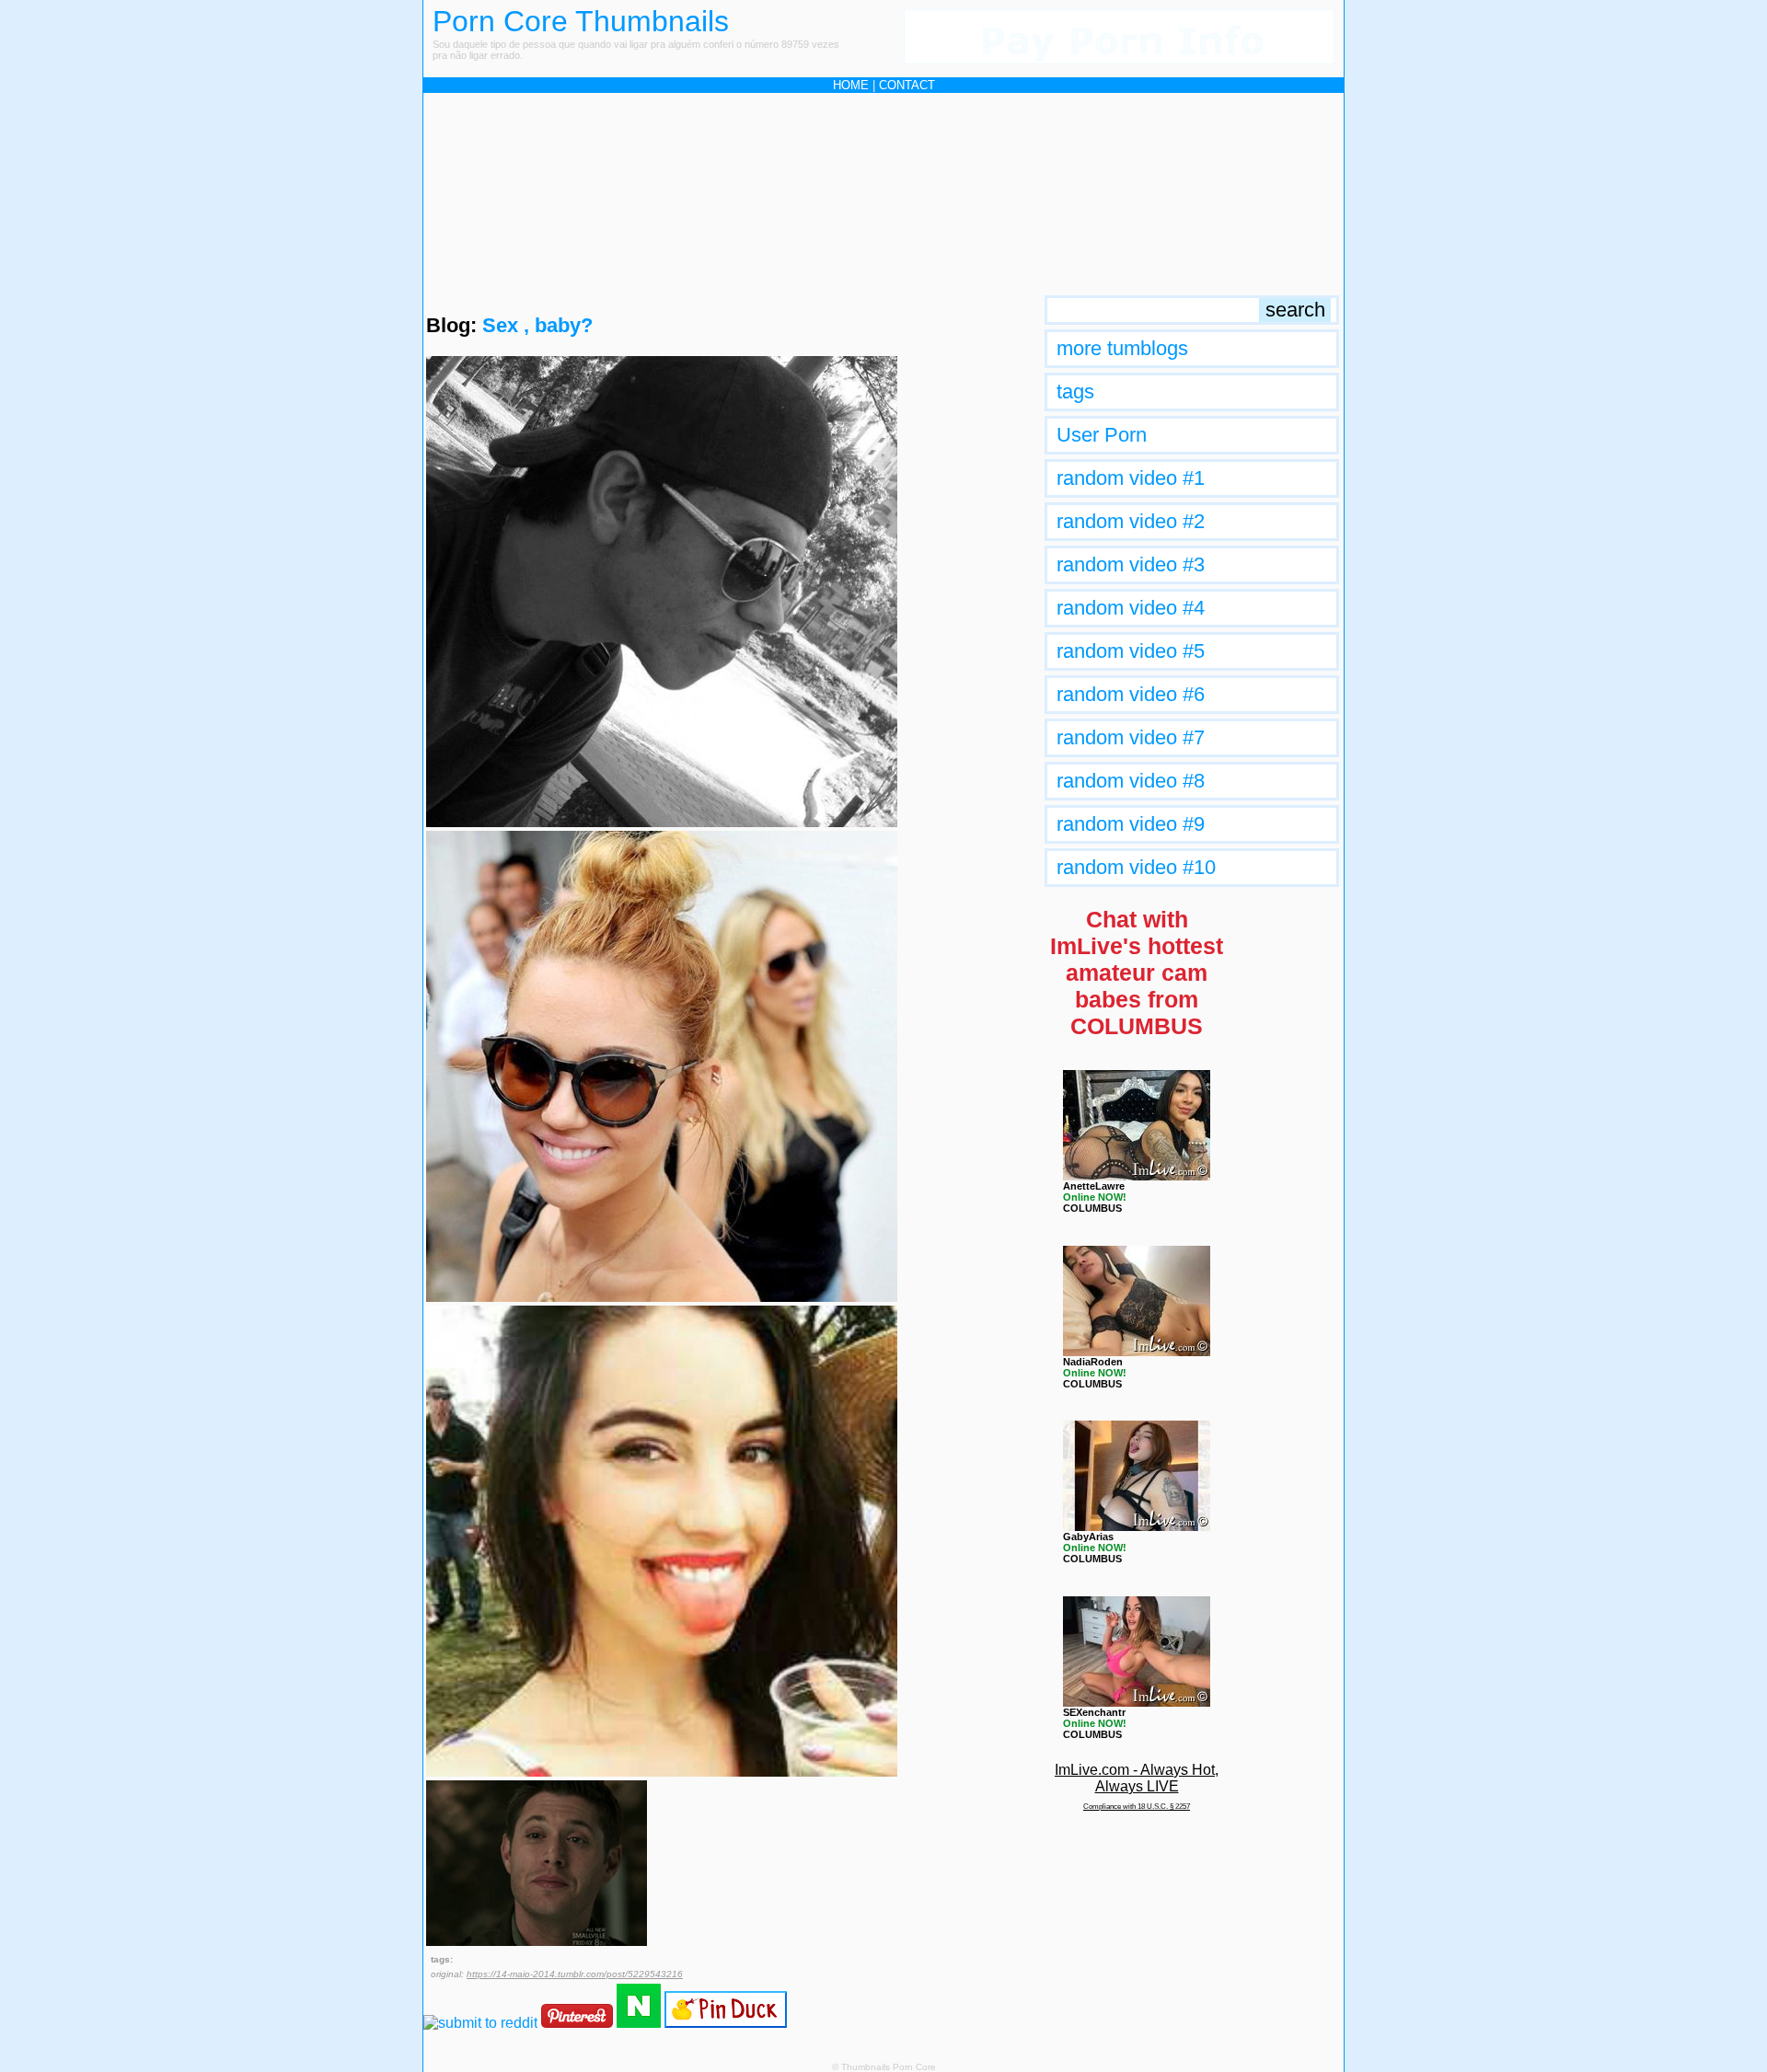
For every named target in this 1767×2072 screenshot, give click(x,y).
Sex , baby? (537, 325)
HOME (851, 85)
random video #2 (1131, 521)
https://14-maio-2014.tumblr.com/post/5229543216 (575, 1974)
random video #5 (1131, 651)
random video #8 (1131, 781)
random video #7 (1131, 737)
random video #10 (1136, 867)
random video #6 (1131, 694)
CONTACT (907, 85)
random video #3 (1131, 564)
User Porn (1102, 435)
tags (1075, 391)
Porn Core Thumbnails (581, 21)
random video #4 (1131, 608)
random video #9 (1131, 824)
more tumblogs (1122, 348)
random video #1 (1131, 478)
